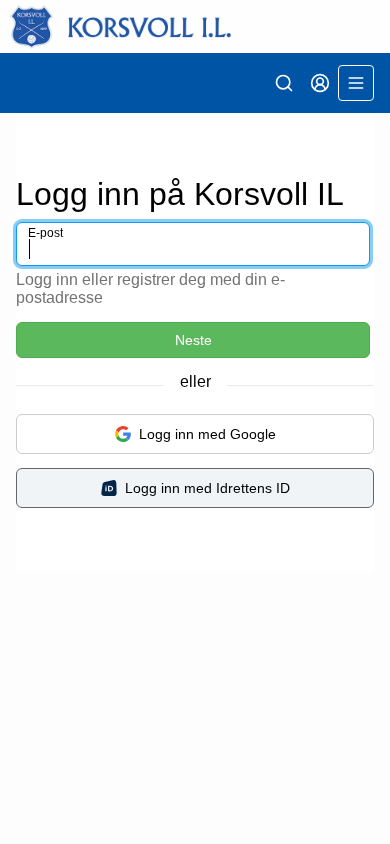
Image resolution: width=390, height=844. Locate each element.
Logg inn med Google (207, 434)
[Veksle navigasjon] (356, 83)
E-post (45, 233)
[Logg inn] (320, 83)
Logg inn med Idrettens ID (207, 488)
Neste (193, 340)
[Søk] (284, 83)
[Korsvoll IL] (195, 26)
